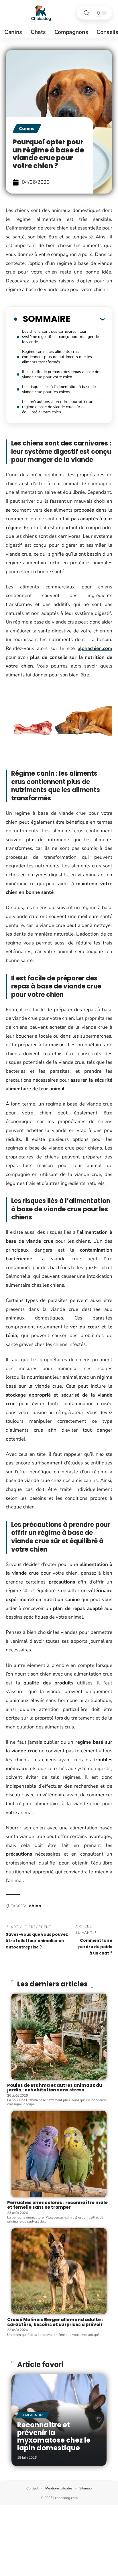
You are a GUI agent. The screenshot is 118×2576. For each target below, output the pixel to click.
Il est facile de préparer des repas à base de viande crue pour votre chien (61, 374)
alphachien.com (95, 648)
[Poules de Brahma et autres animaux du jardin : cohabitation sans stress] (59, 2037)
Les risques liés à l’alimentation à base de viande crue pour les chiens (59, 389)
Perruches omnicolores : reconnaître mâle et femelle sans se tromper (57, 2205)
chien (35, 1906)
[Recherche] (86, 13)
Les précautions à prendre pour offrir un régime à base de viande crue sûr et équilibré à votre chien (58, 407)
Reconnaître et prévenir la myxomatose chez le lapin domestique (54, 2436)
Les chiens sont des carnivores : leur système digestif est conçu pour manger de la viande (60, 337)
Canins (27, 129)
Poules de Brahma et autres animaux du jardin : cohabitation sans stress (55, 2088)
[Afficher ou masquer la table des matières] (87, 319)
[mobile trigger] (11, 13)
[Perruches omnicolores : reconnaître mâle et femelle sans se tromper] (59, 2154)
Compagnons (33, 2415)
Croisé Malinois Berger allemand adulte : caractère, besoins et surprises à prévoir (55, 2322)
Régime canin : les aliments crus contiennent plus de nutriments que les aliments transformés (57, 357)
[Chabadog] (41, 13)
